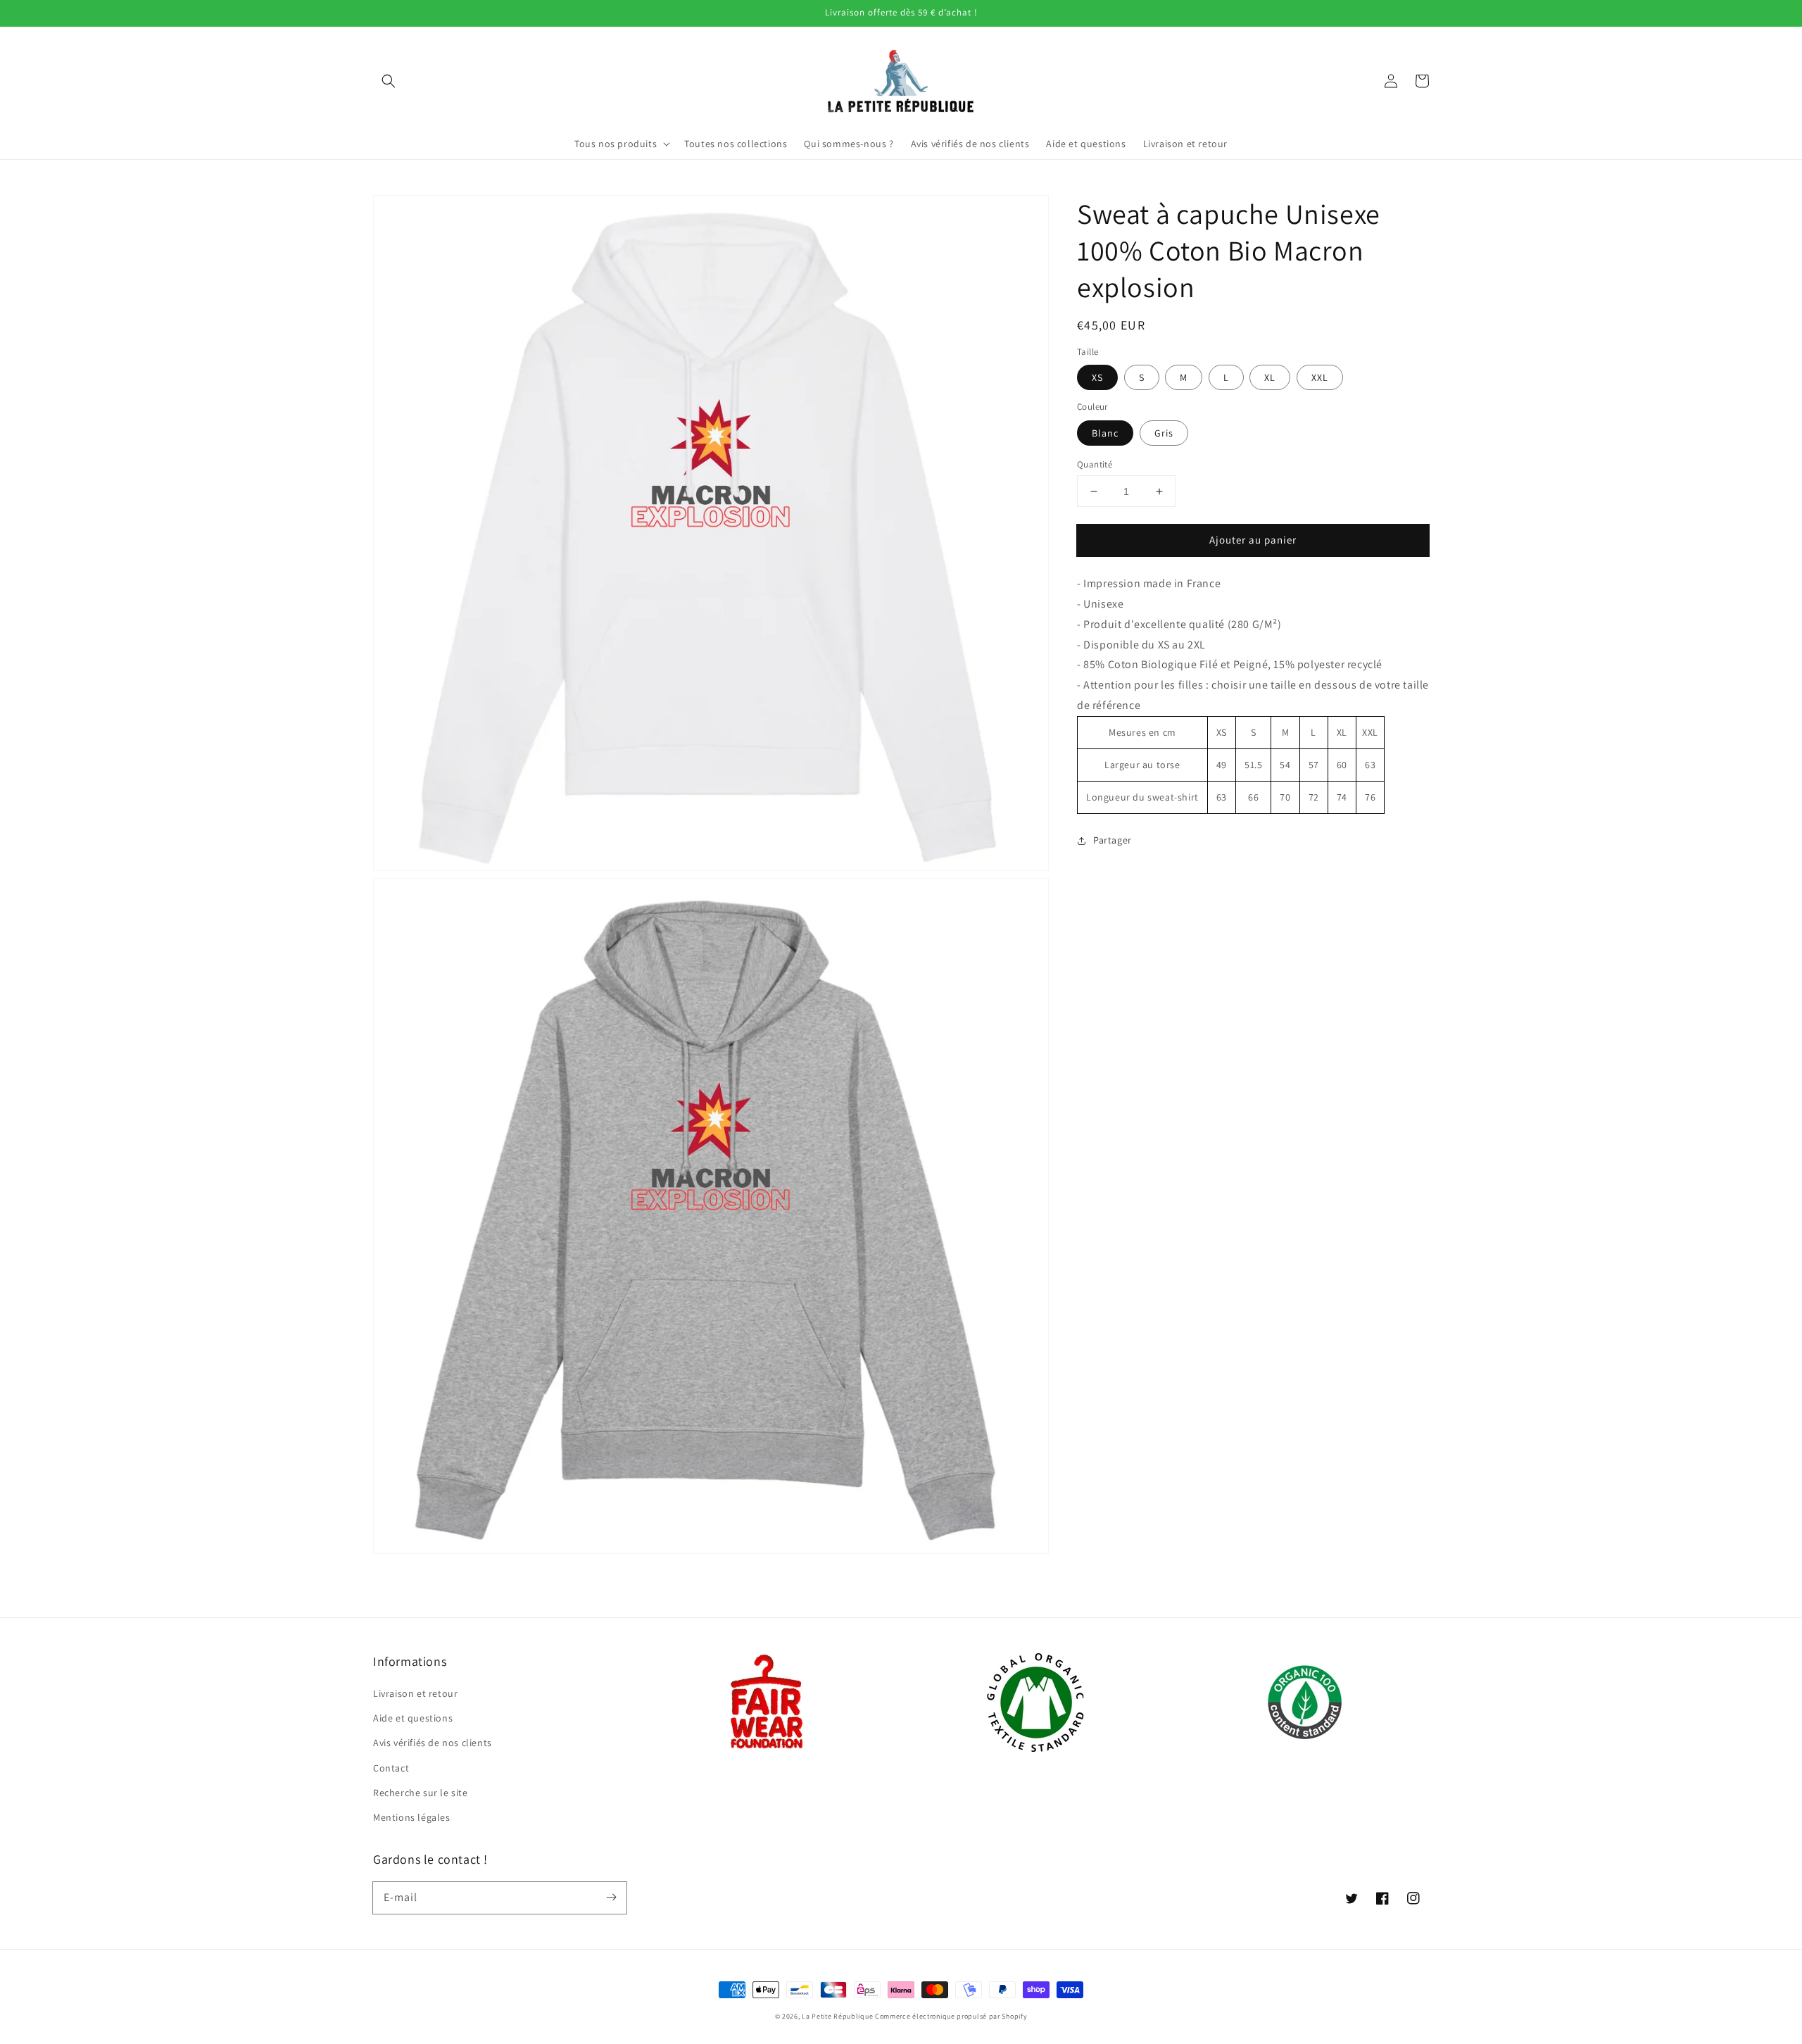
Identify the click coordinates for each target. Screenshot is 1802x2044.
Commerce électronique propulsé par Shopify (951, 2016)
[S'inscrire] (611, 1898)
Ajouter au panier (1253, 540)
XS (1097, 377)
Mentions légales (412, 1817)
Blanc (1105, 433)
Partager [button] (1113, 840)
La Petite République (837, 2016)
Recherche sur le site (421, 1793)
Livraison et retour (415, 1693)
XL (1270, 377)
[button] (389, 81)
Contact (391, 1768)
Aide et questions (413, 1718)
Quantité (1095, 464)
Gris (1164, 433)
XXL (1320, 377)
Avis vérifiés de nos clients (433, 1743)
